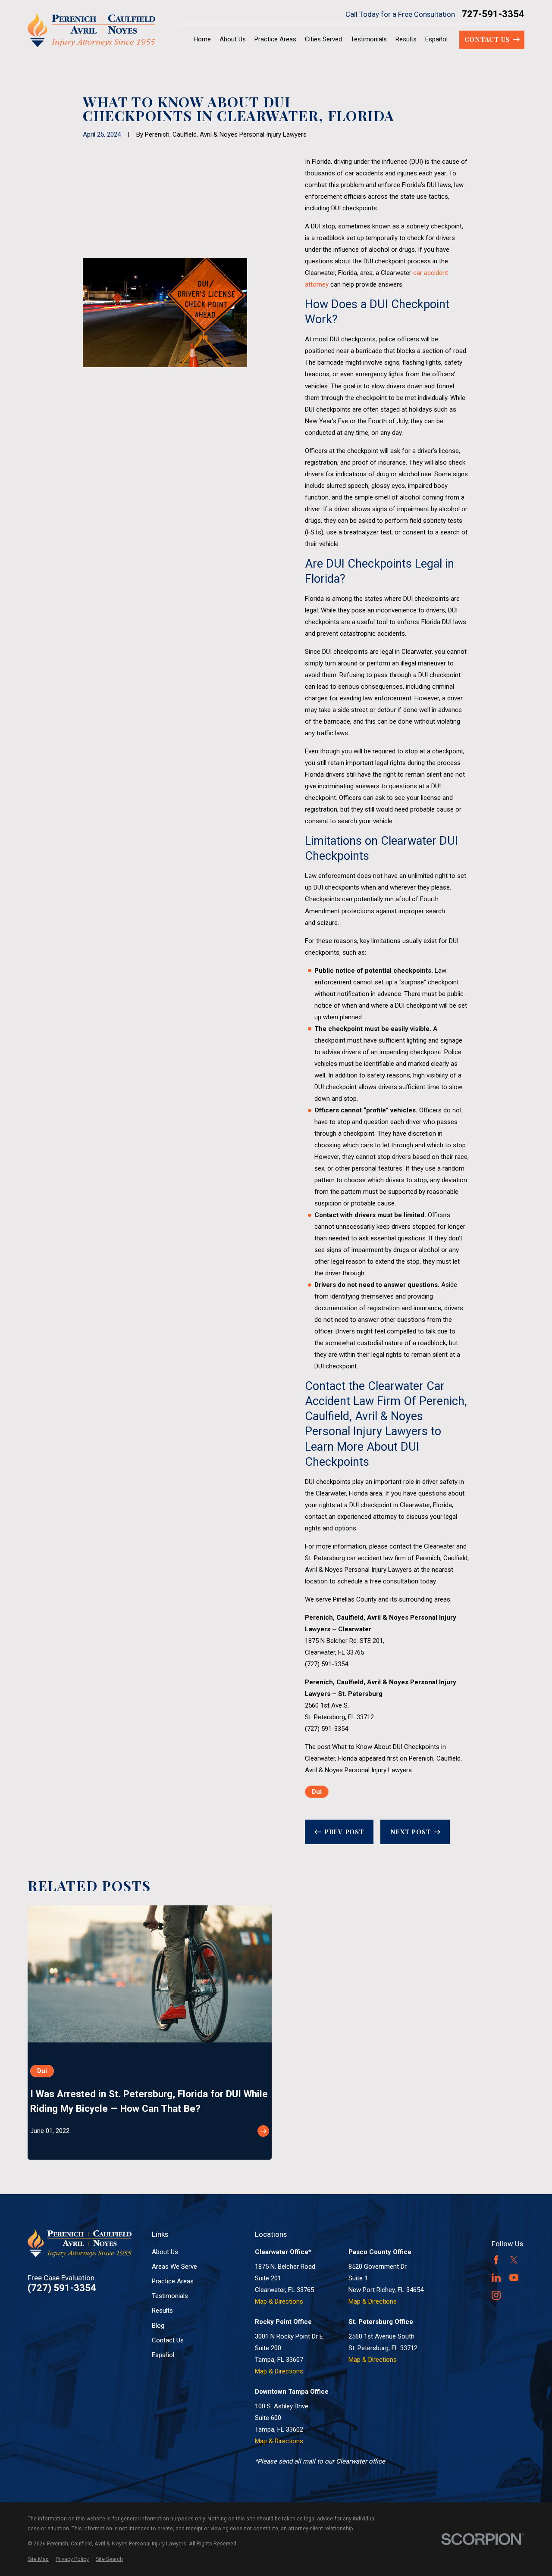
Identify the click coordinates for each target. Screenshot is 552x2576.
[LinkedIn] (496, 2278)
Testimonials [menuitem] (369, 39)
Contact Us (168, 2340)
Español (163, 2355)
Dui (317, 1792)
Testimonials (170, 2296)
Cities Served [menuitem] (323, 39)
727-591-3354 (493, 14)
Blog (158, 2326)
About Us (165, 2252)
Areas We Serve (174, 2267)
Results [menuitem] (406, 39)
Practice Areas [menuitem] (275, 39)
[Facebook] (496, 2260)
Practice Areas (173, 2281)
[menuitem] (38, 2559)
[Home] (91, 30)
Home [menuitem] (202, 39)
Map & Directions (279, 2301)
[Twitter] (514, 2260)
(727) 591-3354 (326, 1664)
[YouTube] (514, 2278)
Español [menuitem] (436, 39)
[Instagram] (496, 2295)
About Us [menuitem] (233, 39)
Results (162, 2311)
